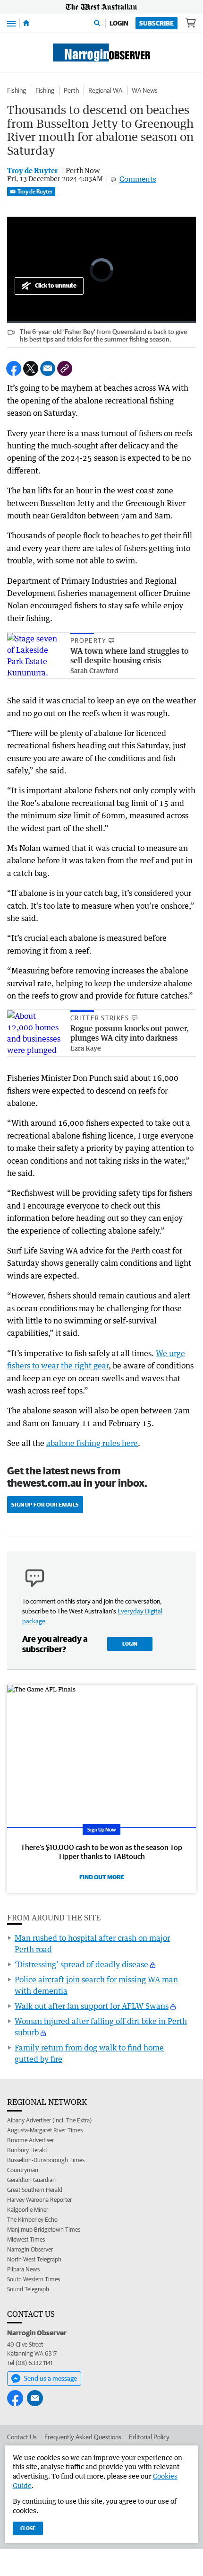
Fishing (17, 90)
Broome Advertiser (30, 2140)
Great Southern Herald (35, 2190)
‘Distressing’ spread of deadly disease (81, 1964)
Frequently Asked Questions (83, 2437)
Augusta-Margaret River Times (45, 2130)
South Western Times (34, 2279)
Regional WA (105, 90)
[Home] (26, 23)
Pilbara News (23, 2269)
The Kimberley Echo (32, 2220)
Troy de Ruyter (35, 191)
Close (28, 2528)
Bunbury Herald (27, 2150)
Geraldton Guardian (31, 2180)
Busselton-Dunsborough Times (46, 2160)
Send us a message (51, 2378)
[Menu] (11, 23)
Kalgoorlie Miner (28, 2210)
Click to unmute (56, 285)
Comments (138, 179)
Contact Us (22, 2437)
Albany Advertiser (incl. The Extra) (49, 2120)
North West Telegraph (34, 2259)
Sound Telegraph (28, 2289)
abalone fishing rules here (92, 1443)
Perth (71, 90)
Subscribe (156, 23)
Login (119, 23)
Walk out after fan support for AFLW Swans (92, 2006)
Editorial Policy (149, 2437)
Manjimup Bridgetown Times (44, 2230)
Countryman (23, 2170)
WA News (145, 90)
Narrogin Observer (30, 2249)
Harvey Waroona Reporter (39, 2200)
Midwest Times (26, 2239)
